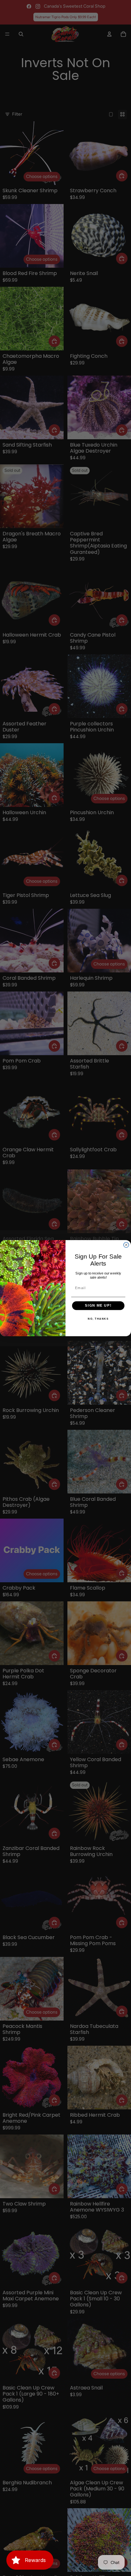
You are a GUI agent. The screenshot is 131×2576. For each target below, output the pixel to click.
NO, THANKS (98, 1319)
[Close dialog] (126, 1245)
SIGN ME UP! (98, 1305)
